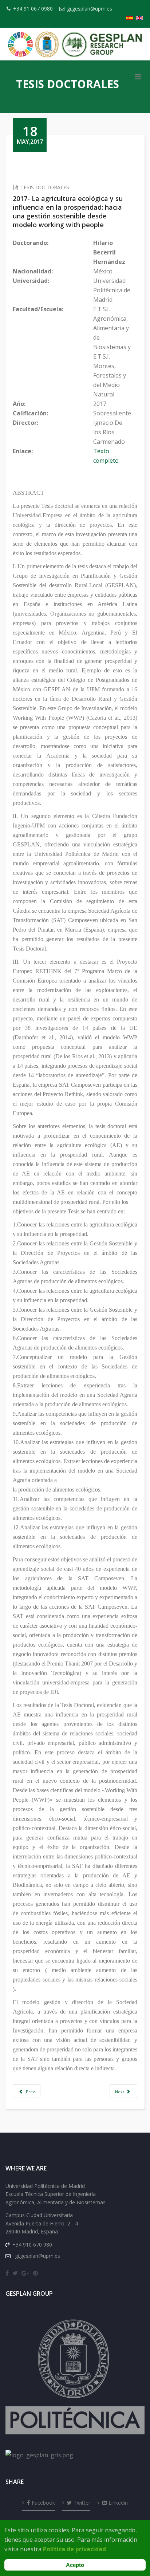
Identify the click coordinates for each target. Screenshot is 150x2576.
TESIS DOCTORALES (45, 187)
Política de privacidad (74, 2549)
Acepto (75, 2565)
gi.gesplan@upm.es (90, 9)
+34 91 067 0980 (33, 9)
